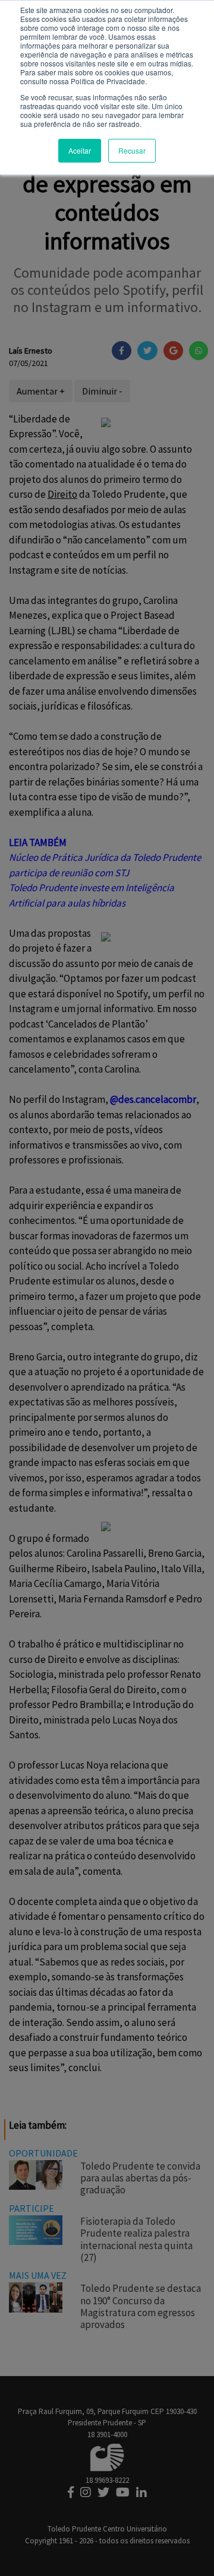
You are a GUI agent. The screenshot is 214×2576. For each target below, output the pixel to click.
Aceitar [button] (80, 150)
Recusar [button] (132, 150)
